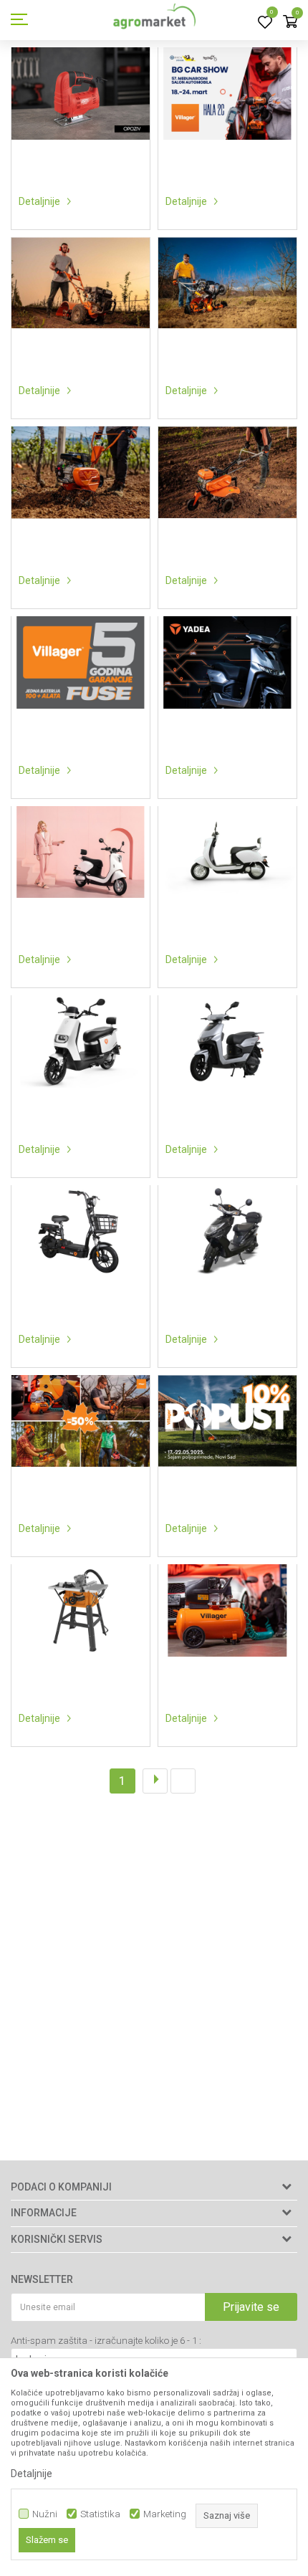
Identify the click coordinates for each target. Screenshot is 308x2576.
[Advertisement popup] (154, 1287)
